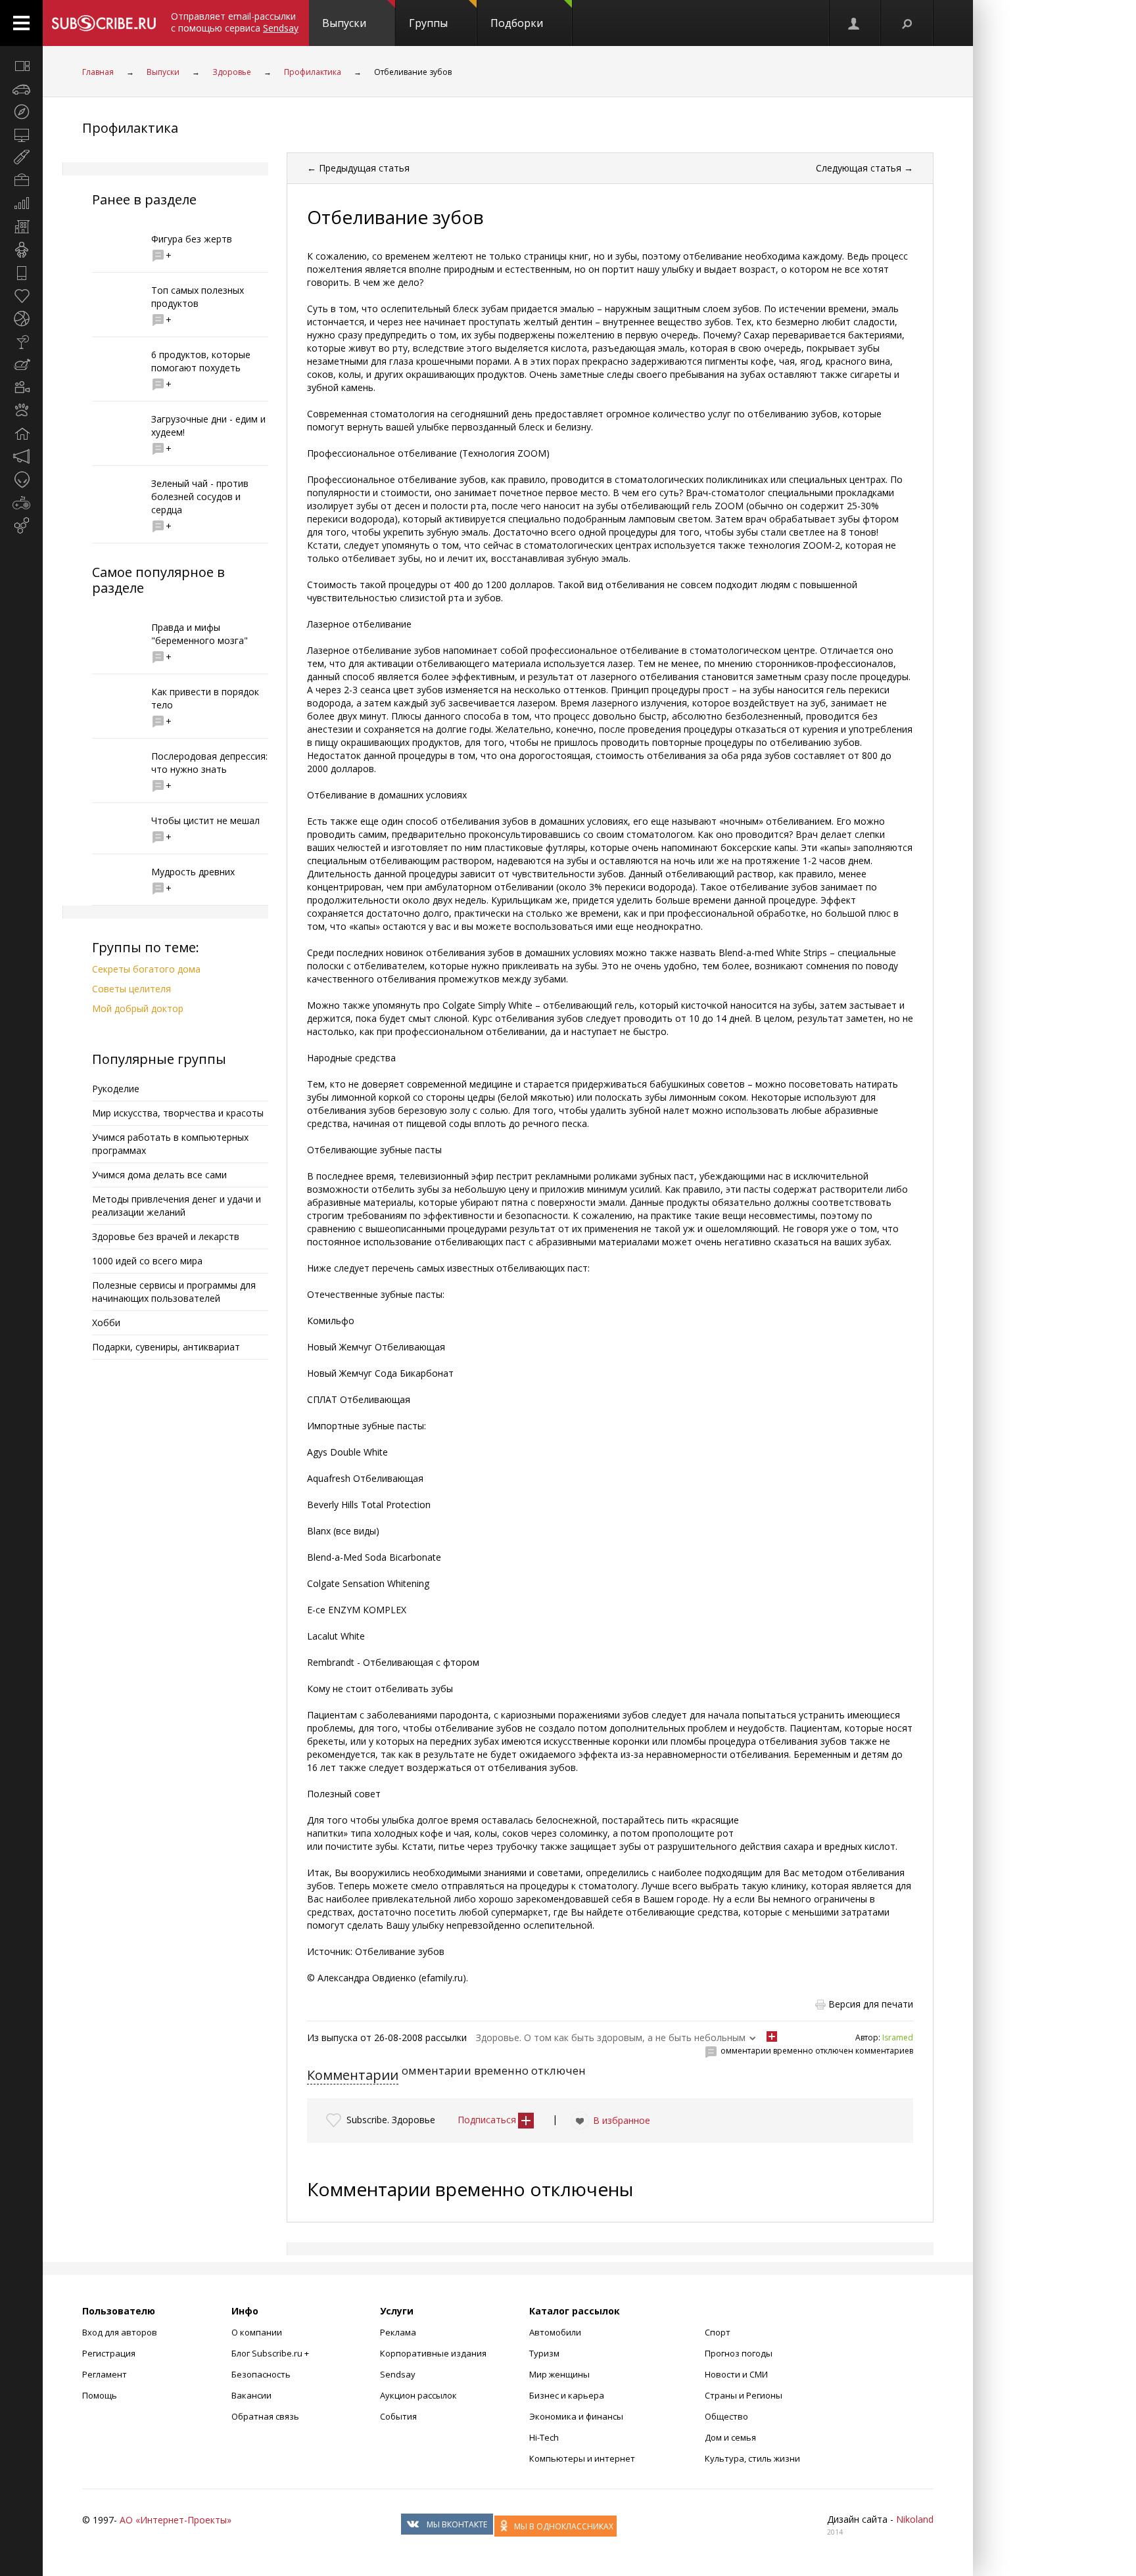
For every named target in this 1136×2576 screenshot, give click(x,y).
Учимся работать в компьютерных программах (170, 1144)
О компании (257, 2332)
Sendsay (398, 2374)
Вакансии (251, 2395)
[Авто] (21, 89)
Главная (98, 72)
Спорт (718, 2332)
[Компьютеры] (21, 135)
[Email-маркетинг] (21, 526)
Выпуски (344, 23)
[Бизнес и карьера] (21, 181)
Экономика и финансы (576, 2416)
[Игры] (21, 503)
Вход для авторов (120, 2332)
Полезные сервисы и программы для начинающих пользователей (174, 1292)
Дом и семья (730, 2437)
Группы (428, 23)
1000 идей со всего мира (147, 1261)
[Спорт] (21, 319)
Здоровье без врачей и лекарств (166, 1236)
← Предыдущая (358, 168)
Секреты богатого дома (146, 969)
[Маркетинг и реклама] (21, 457)
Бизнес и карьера (567, 2395)
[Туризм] (21, 112)
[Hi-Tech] (21, 273)
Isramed (898, 2037)
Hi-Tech (544, 2437)
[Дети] (21, 250)
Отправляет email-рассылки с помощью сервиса (235, 22)
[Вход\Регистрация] (855, 23)
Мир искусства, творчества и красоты (178, 1113)
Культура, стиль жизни (752, 2458)
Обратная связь (265, 2416)
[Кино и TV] (21, 388)
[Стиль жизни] (21, 342)
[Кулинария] (21, 365)
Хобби (106, 1322)
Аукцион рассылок (418, 2395)
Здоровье (232, 72)
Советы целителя (131, 989)
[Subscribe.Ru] (104, 23)
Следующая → (864, 168)
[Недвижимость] (21, 227)
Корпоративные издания (433, 2353)
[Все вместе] (21, 66)
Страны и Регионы (744, 2395)
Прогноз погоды (739, 2353)
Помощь (100, 2395)
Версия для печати (871, 2004)
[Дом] (21, 434)
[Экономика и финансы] (21, 204)
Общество (726, 2416)
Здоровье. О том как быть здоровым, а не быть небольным (611, 2037)
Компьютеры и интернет (582, 2458)
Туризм (544, 2353)
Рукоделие (116, 1089)
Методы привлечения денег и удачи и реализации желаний (177, 1206)
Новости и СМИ (736, 2374)
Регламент (105, 2374)
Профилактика (313, 72)
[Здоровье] (21, 296)
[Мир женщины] (21, 158)
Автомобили (555, 2332)
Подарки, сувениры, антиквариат (166, 1347)
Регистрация (109, 2353)
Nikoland (915, 2519)
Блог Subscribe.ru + (271, 2353)
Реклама (398, 2332)
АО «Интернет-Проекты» (176, 2520)
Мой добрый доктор (138, 1008)
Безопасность (261, 2374)
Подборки (517, 23)
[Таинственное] (21, 480)
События (398, 2416)
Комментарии (353, 2075)
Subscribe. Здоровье (391, 2120)
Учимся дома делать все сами (159, 1175)
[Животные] (21, 411)
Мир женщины (559, 2374)
